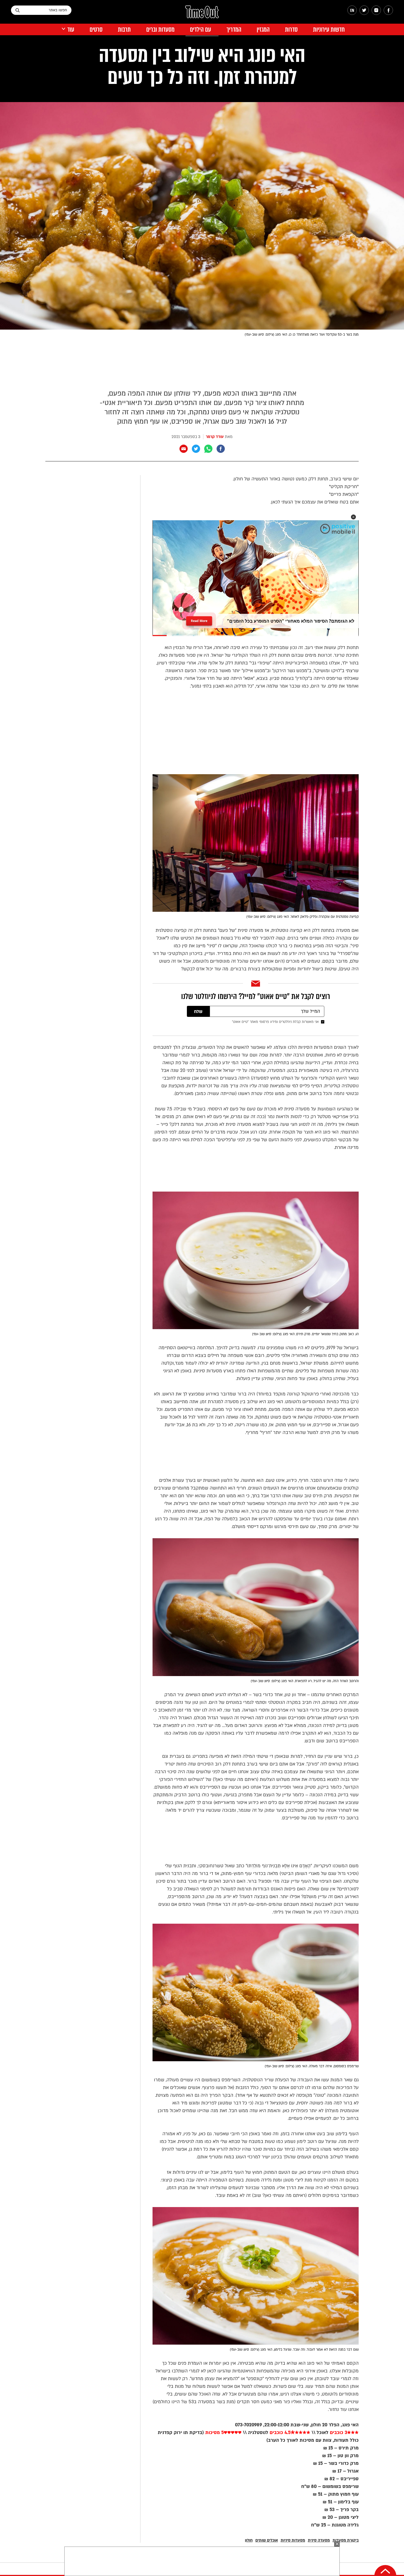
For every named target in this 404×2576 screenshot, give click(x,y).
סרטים (96, 30)
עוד (71, 30)
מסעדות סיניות (293, 2540)
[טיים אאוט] (202, 15)
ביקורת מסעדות (346, 2540)
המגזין (263, 30)
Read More (199, 621)
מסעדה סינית (319, 2540)
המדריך (234, 30)
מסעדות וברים (160, 30)
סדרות (291, 30)
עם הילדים (200, 30)
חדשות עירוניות (329, 30)
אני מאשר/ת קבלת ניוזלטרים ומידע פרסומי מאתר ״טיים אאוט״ (275, 1022)
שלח (198, 1012)
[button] (353, 517)
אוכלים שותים (267, 2540)
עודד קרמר (215, 437)
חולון (249, 2540)
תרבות (124, 30)
